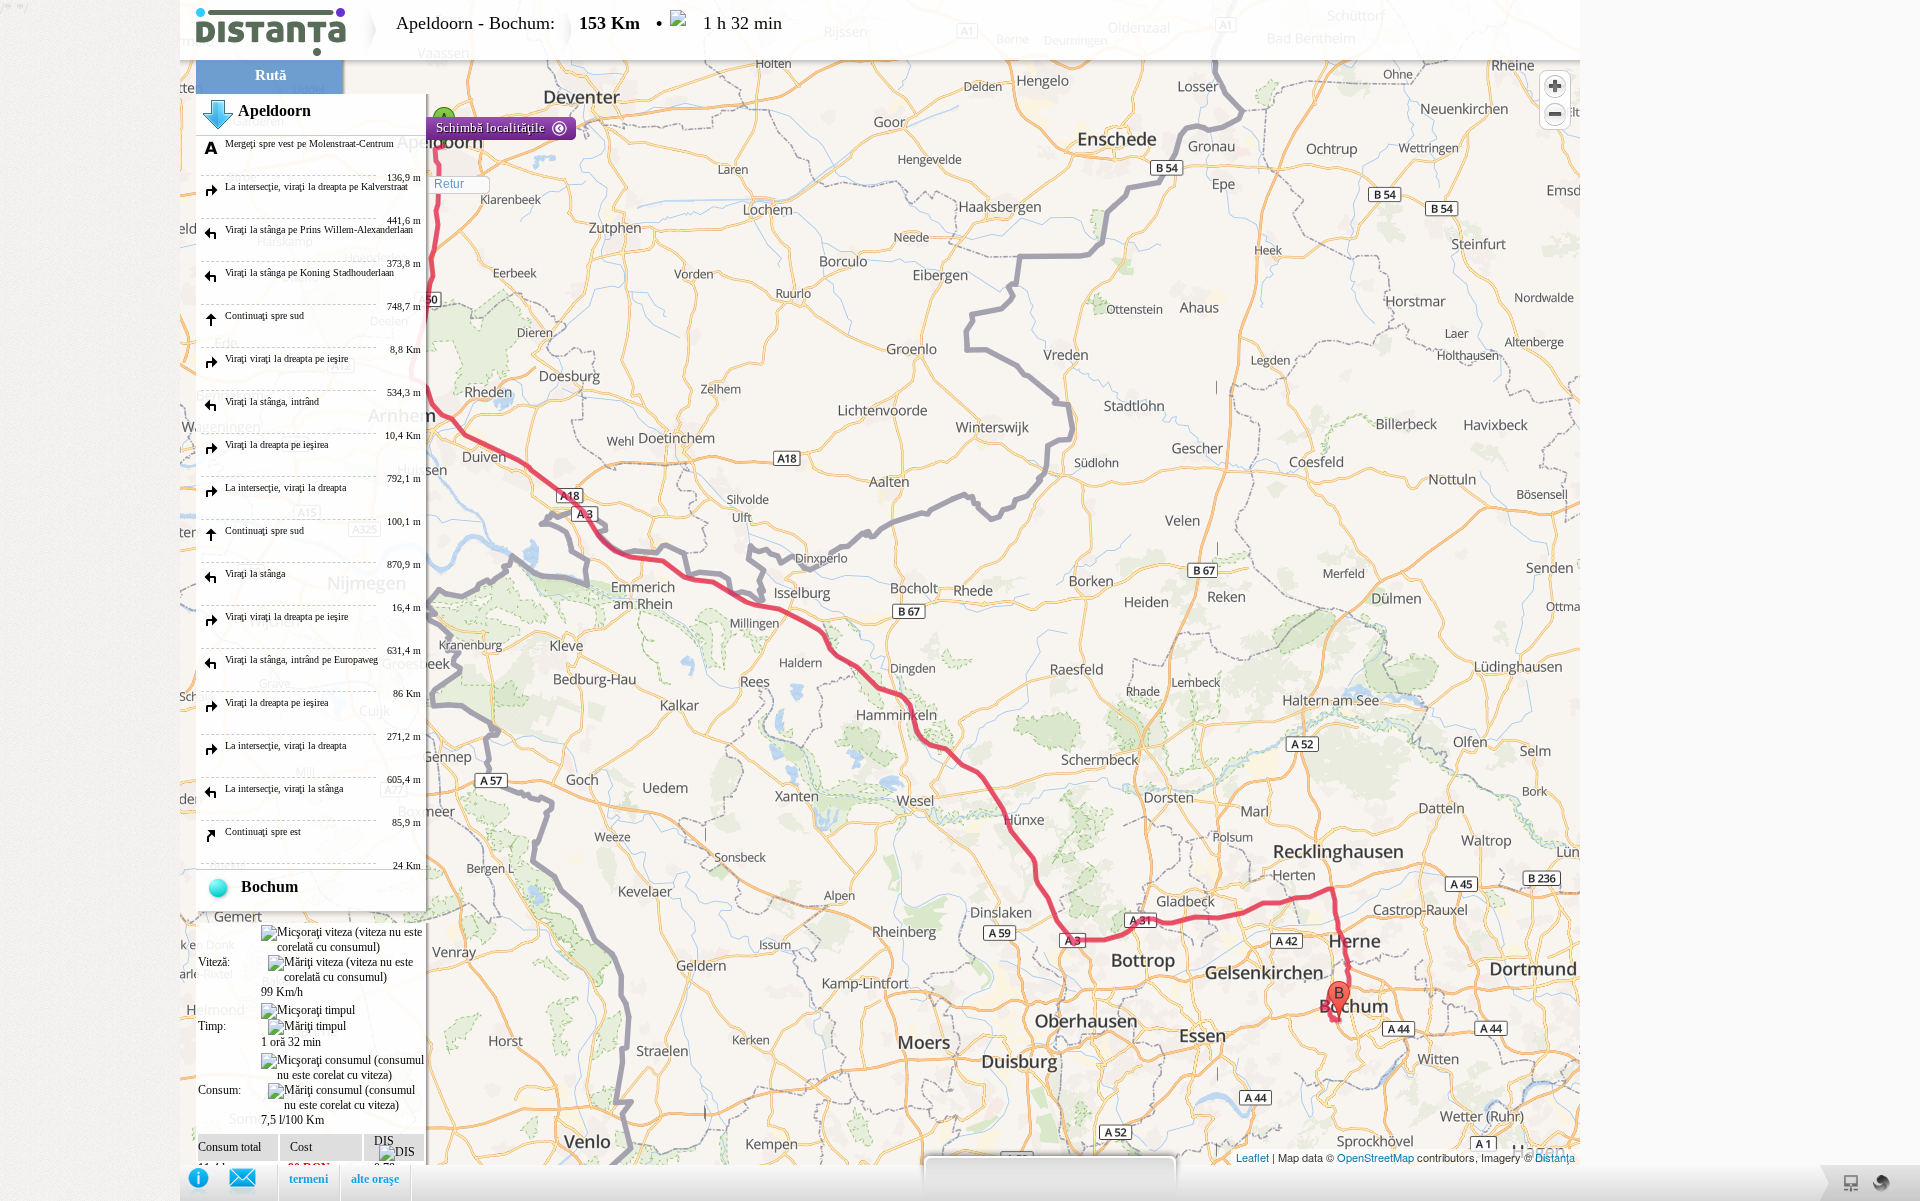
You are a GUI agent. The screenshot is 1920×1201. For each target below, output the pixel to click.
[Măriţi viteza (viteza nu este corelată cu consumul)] (346, 970)
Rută (271, 75)
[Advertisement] (90, 300)
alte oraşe (375, 1179)
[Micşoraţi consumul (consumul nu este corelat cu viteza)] (342, 1068)
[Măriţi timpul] (307, 1027)
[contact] (252, 1182)
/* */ (391, 600)
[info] (208, 1182)
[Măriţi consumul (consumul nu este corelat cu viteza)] (346, 1098)
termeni (308, 1179)
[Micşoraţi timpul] (308, 1011)
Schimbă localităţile (490, 127)
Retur (449, 184)
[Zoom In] (1555, 86)
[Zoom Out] (1555, 114)
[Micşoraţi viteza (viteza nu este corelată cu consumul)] (342, 940)
